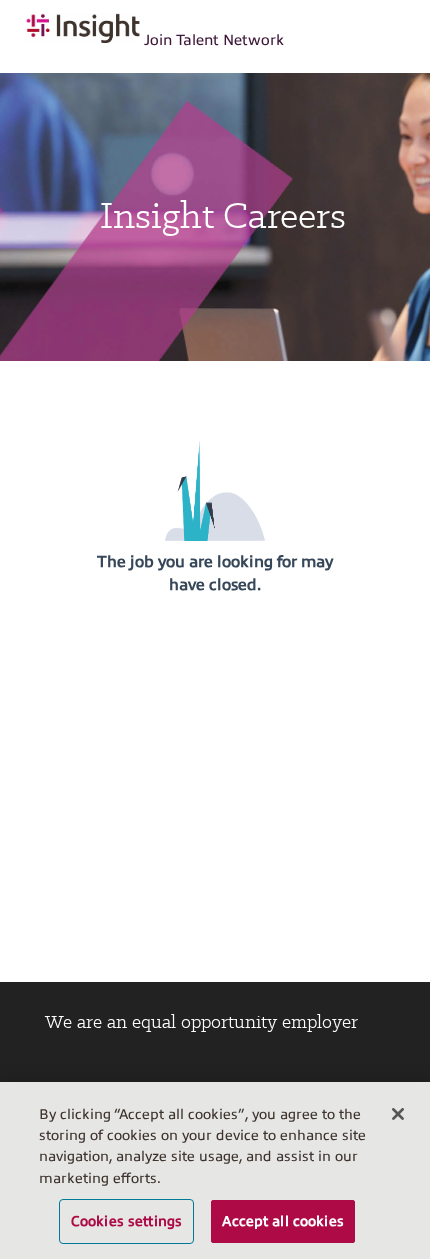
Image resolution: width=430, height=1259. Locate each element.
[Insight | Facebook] (307, 1074)
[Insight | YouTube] (184, 1074)
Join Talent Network (214, 40)
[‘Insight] (122, 1074)
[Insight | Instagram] (245, 1074)
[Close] (398, 1114)
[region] (215, 1170)
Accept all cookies (283, 1221)
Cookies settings (126, 1221)
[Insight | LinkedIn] (60, 1074)
